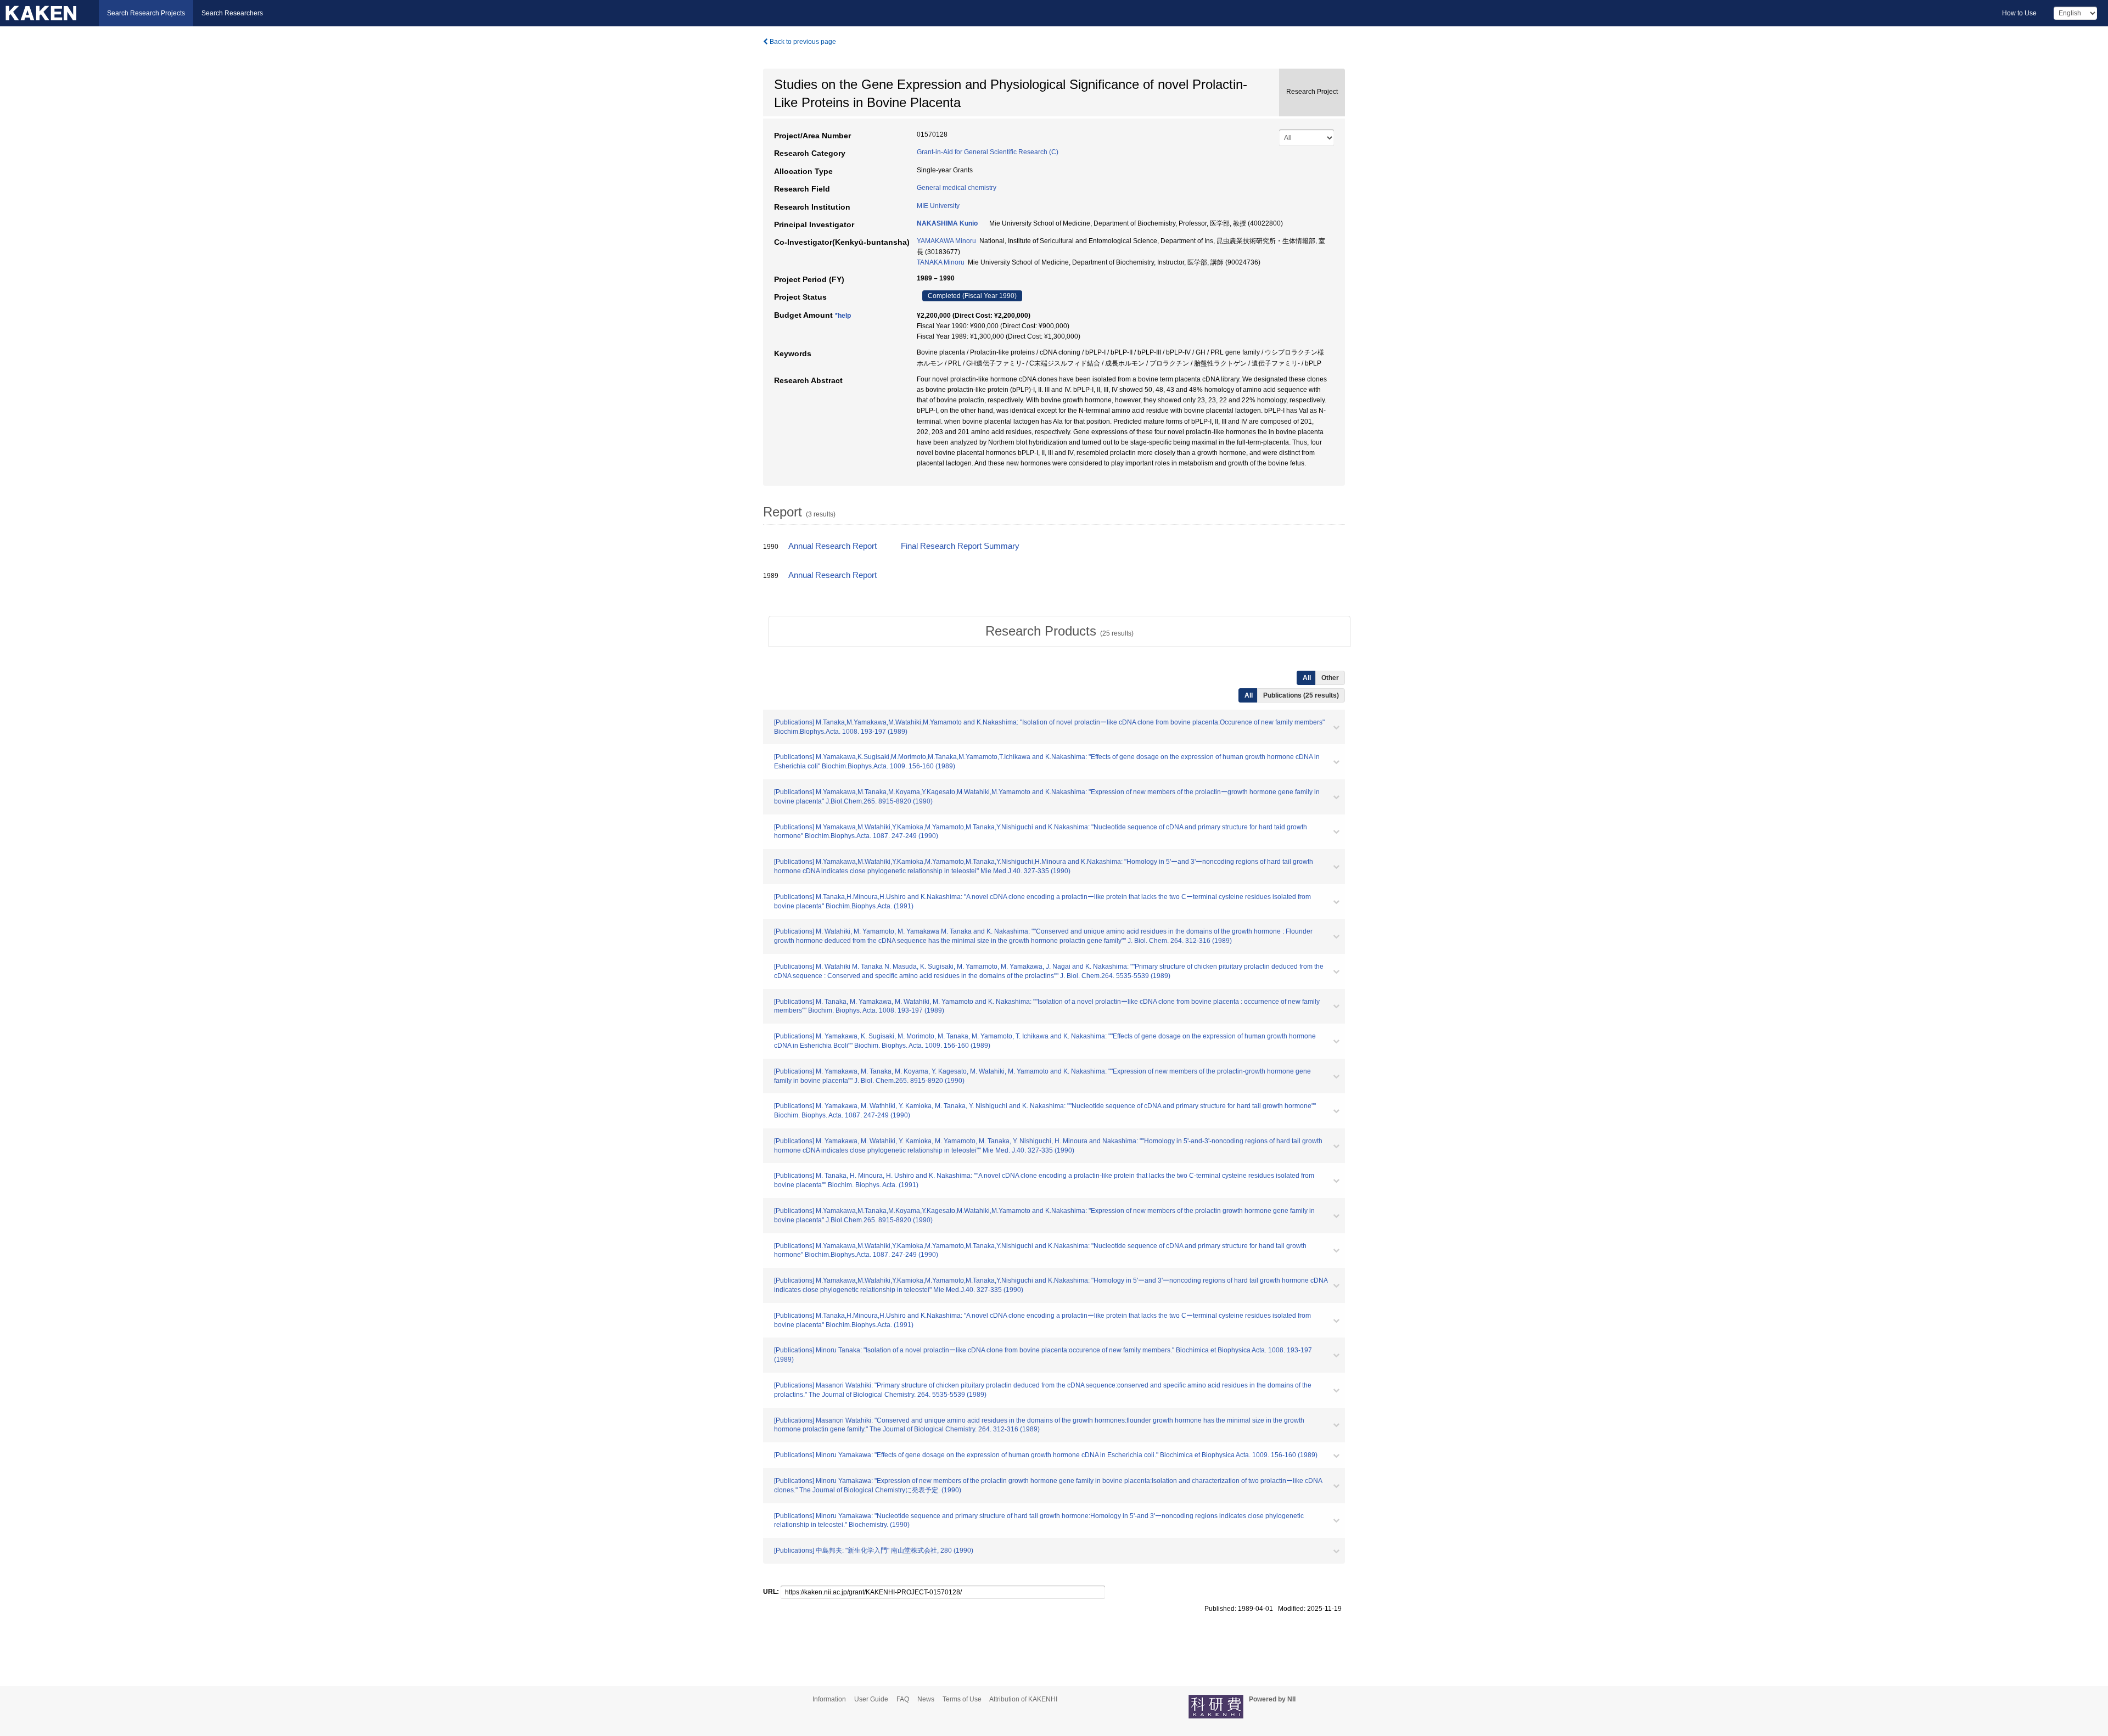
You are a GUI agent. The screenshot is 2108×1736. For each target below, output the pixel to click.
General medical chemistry (957, 188)
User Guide (871, 1699)
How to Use (2019, 13)
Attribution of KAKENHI (1023, 1699)
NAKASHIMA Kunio (947, 223)
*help (843, 316)
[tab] (1059, 631)
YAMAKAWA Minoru (946, 241)
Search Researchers (232, 13)
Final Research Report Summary (960, 546)
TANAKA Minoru (941, 262)
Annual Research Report (832, 546)
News (926, 1699)
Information (829, 1699)
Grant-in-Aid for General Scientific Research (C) (988, 152)
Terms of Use (962, 1699)
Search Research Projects (146, 13)
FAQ (903, 1699)
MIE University (938, 206)
